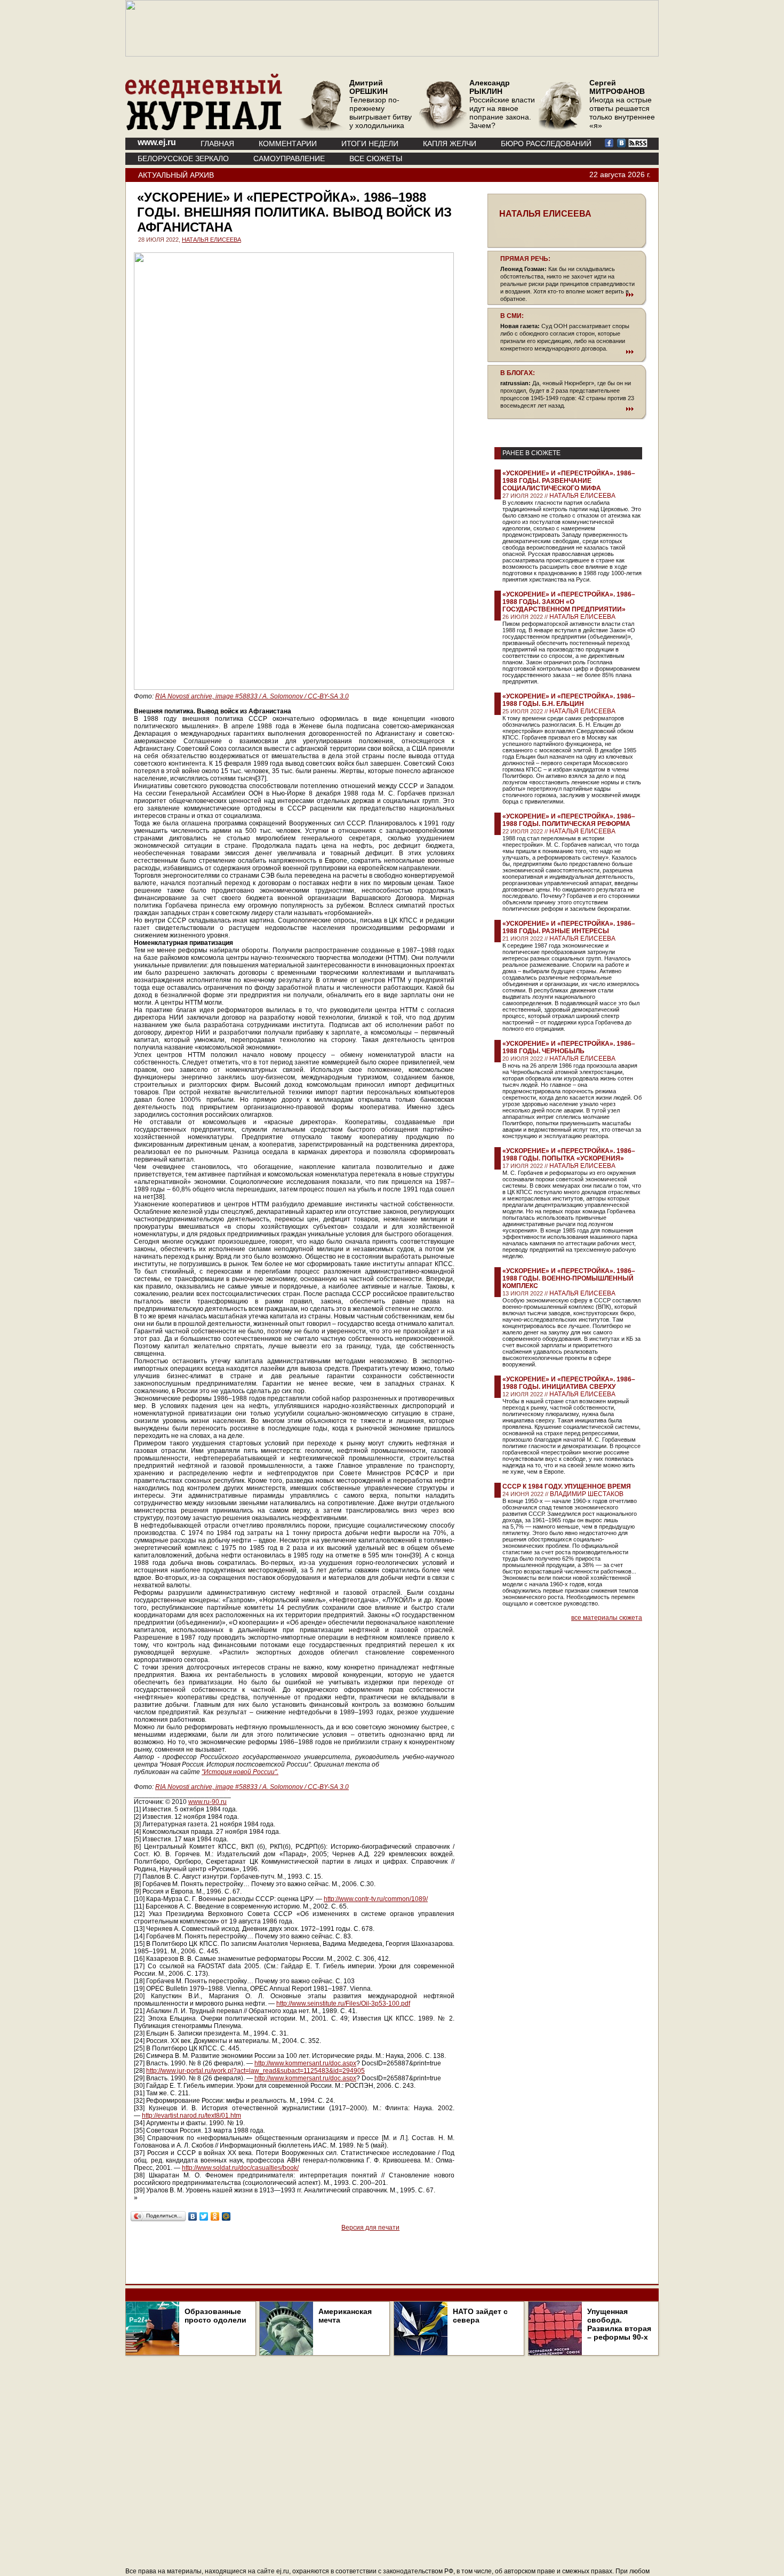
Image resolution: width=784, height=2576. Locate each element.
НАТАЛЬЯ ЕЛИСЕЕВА (211, 240)
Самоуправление (289, 158)
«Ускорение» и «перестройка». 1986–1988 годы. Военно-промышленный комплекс (569, 1278)
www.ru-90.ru (207, 1802)
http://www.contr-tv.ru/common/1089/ (376, 1899)
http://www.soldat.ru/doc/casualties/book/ (240, 2168)
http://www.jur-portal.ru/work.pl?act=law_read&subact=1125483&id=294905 (255, 2071)
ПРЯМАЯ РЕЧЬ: (525, 259)
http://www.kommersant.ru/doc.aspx (305, 2063)
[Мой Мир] (226, 2216)
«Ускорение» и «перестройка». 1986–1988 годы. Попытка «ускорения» (569, 1155)
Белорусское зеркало (183, 158)
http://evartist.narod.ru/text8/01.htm (191, 2116)
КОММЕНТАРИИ (288, 144)
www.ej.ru (157, 142)
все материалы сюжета (607, 1618)
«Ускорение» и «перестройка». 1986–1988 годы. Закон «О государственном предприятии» (569, 602)
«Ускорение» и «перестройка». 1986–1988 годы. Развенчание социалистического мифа (569, 481)
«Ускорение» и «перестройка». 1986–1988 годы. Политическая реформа (569, 820)
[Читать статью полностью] (567, 295)
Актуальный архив (176, 175)
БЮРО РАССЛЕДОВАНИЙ (546, 144)
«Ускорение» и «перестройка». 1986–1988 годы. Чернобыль (569, 1047)
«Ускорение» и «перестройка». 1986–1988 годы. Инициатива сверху (569, 1383)
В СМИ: (512, 316)
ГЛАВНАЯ (217, 144)
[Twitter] (204, 2216)
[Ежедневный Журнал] (204, 128)
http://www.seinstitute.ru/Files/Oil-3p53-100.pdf (343, 2003)
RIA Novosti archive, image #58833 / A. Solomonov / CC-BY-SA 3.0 (252, 696)
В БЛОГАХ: (518, 373)
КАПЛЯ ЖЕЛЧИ (450, 144)
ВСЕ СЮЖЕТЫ (376, 158)
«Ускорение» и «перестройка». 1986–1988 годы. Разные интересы (569, 927)
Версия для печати (370, 2228)
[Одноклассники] (215, 2216)
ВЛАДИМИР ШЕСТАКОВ (587, 1494)
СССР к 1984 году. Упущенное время (567, 1486)
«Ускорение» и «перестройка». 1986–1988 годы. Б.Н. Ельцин (569, 700)
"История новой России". (240, 1772)
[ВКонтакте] (193, 2216)
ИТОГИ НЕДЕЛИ (370, 144)
